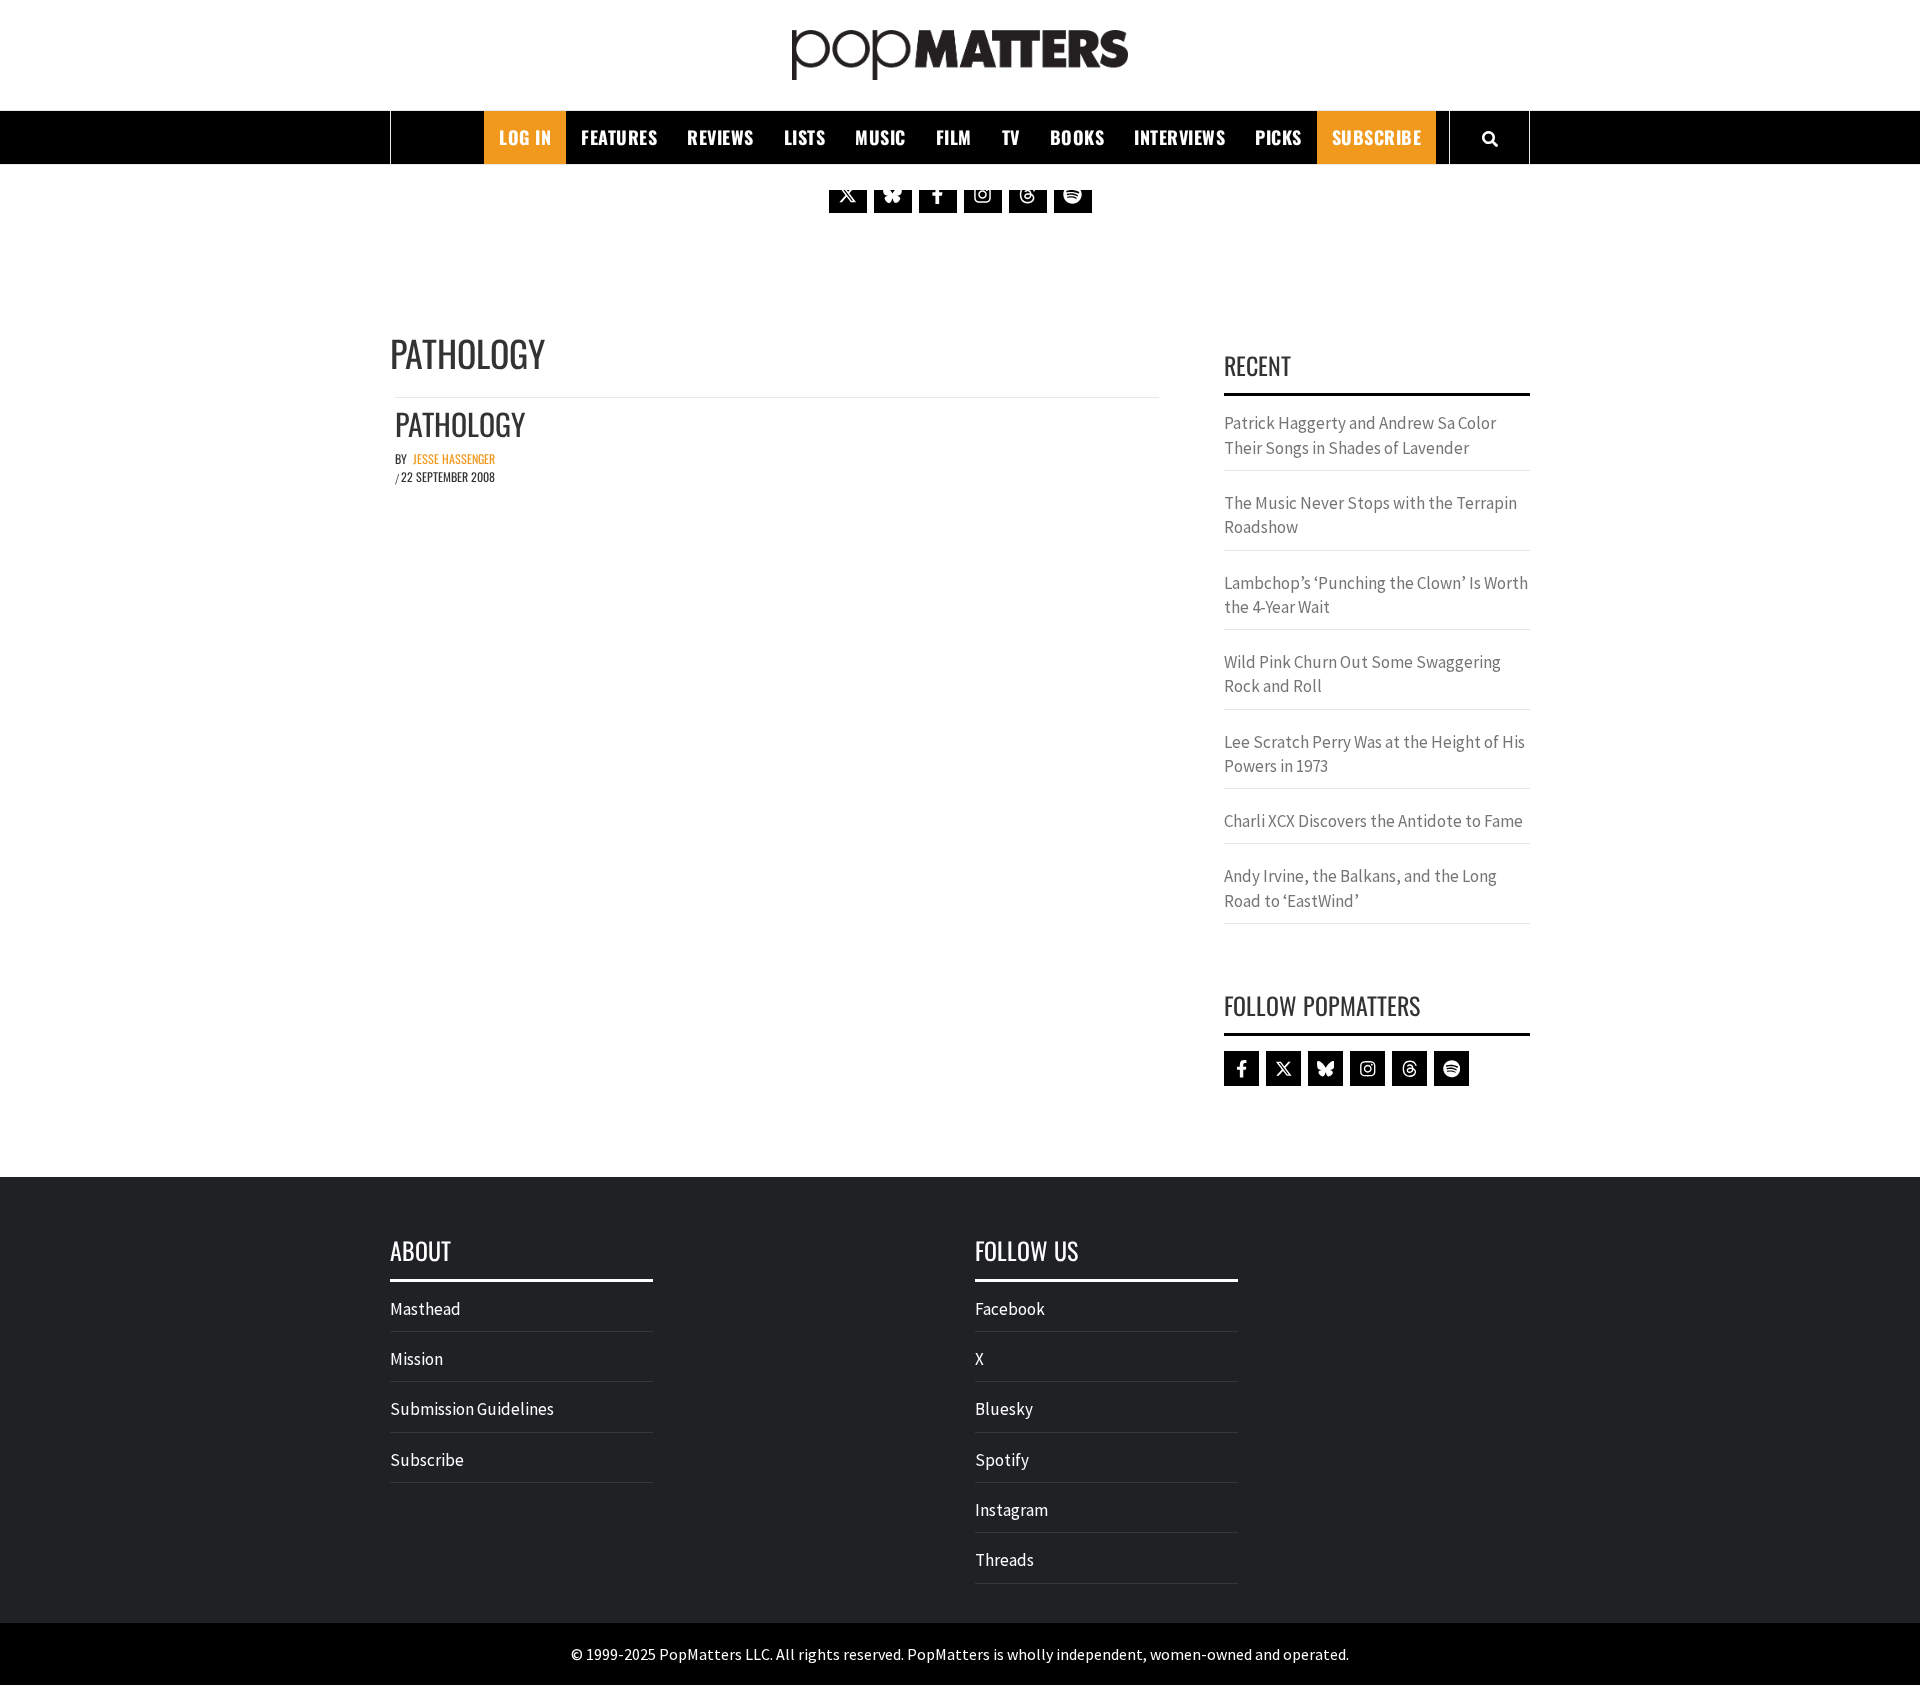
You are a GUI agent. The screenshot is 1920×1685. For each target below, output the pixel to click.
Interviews (1179, 137)
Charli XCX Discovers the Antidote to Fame (1373, 821)
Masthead (425, 1309)
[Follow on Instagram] (983, 194)
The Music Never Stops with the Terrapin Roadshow (1370, 515)
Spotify (1002, 1460)
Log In (525, 137)
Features (619, 137)
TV (1011, 137)
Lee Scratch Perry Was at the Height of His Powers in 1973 (1374, 754)
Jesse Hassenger (454, 458)
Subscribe (1377, 137)
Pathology (460, 423)
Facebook (1010, 1309)
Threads (1004, 1560)
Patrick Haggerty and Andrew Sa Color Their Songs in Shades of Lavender (1360, 435)
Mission (416, 1359)
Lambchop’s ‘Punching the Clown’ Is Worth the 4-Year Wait (1376, 595)
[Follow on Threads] (1028, 194)
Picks (1278, 137)
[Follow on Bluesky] (893, 194)
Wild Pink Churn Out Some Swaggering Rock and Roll (1362, 674)
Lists (805, 137)
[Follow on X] (848, 194)
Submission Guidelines (472, 1409)
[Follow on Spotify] (1073, 194)
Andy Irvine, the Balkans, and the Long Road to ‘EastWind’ (1360, 888)
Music (880, 137)
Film (954, 137)
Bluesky (1004, 1409)
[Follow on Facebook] (938, 194)
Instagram (1011, 1510)
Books (1077, 137)
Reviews (720, 137)
